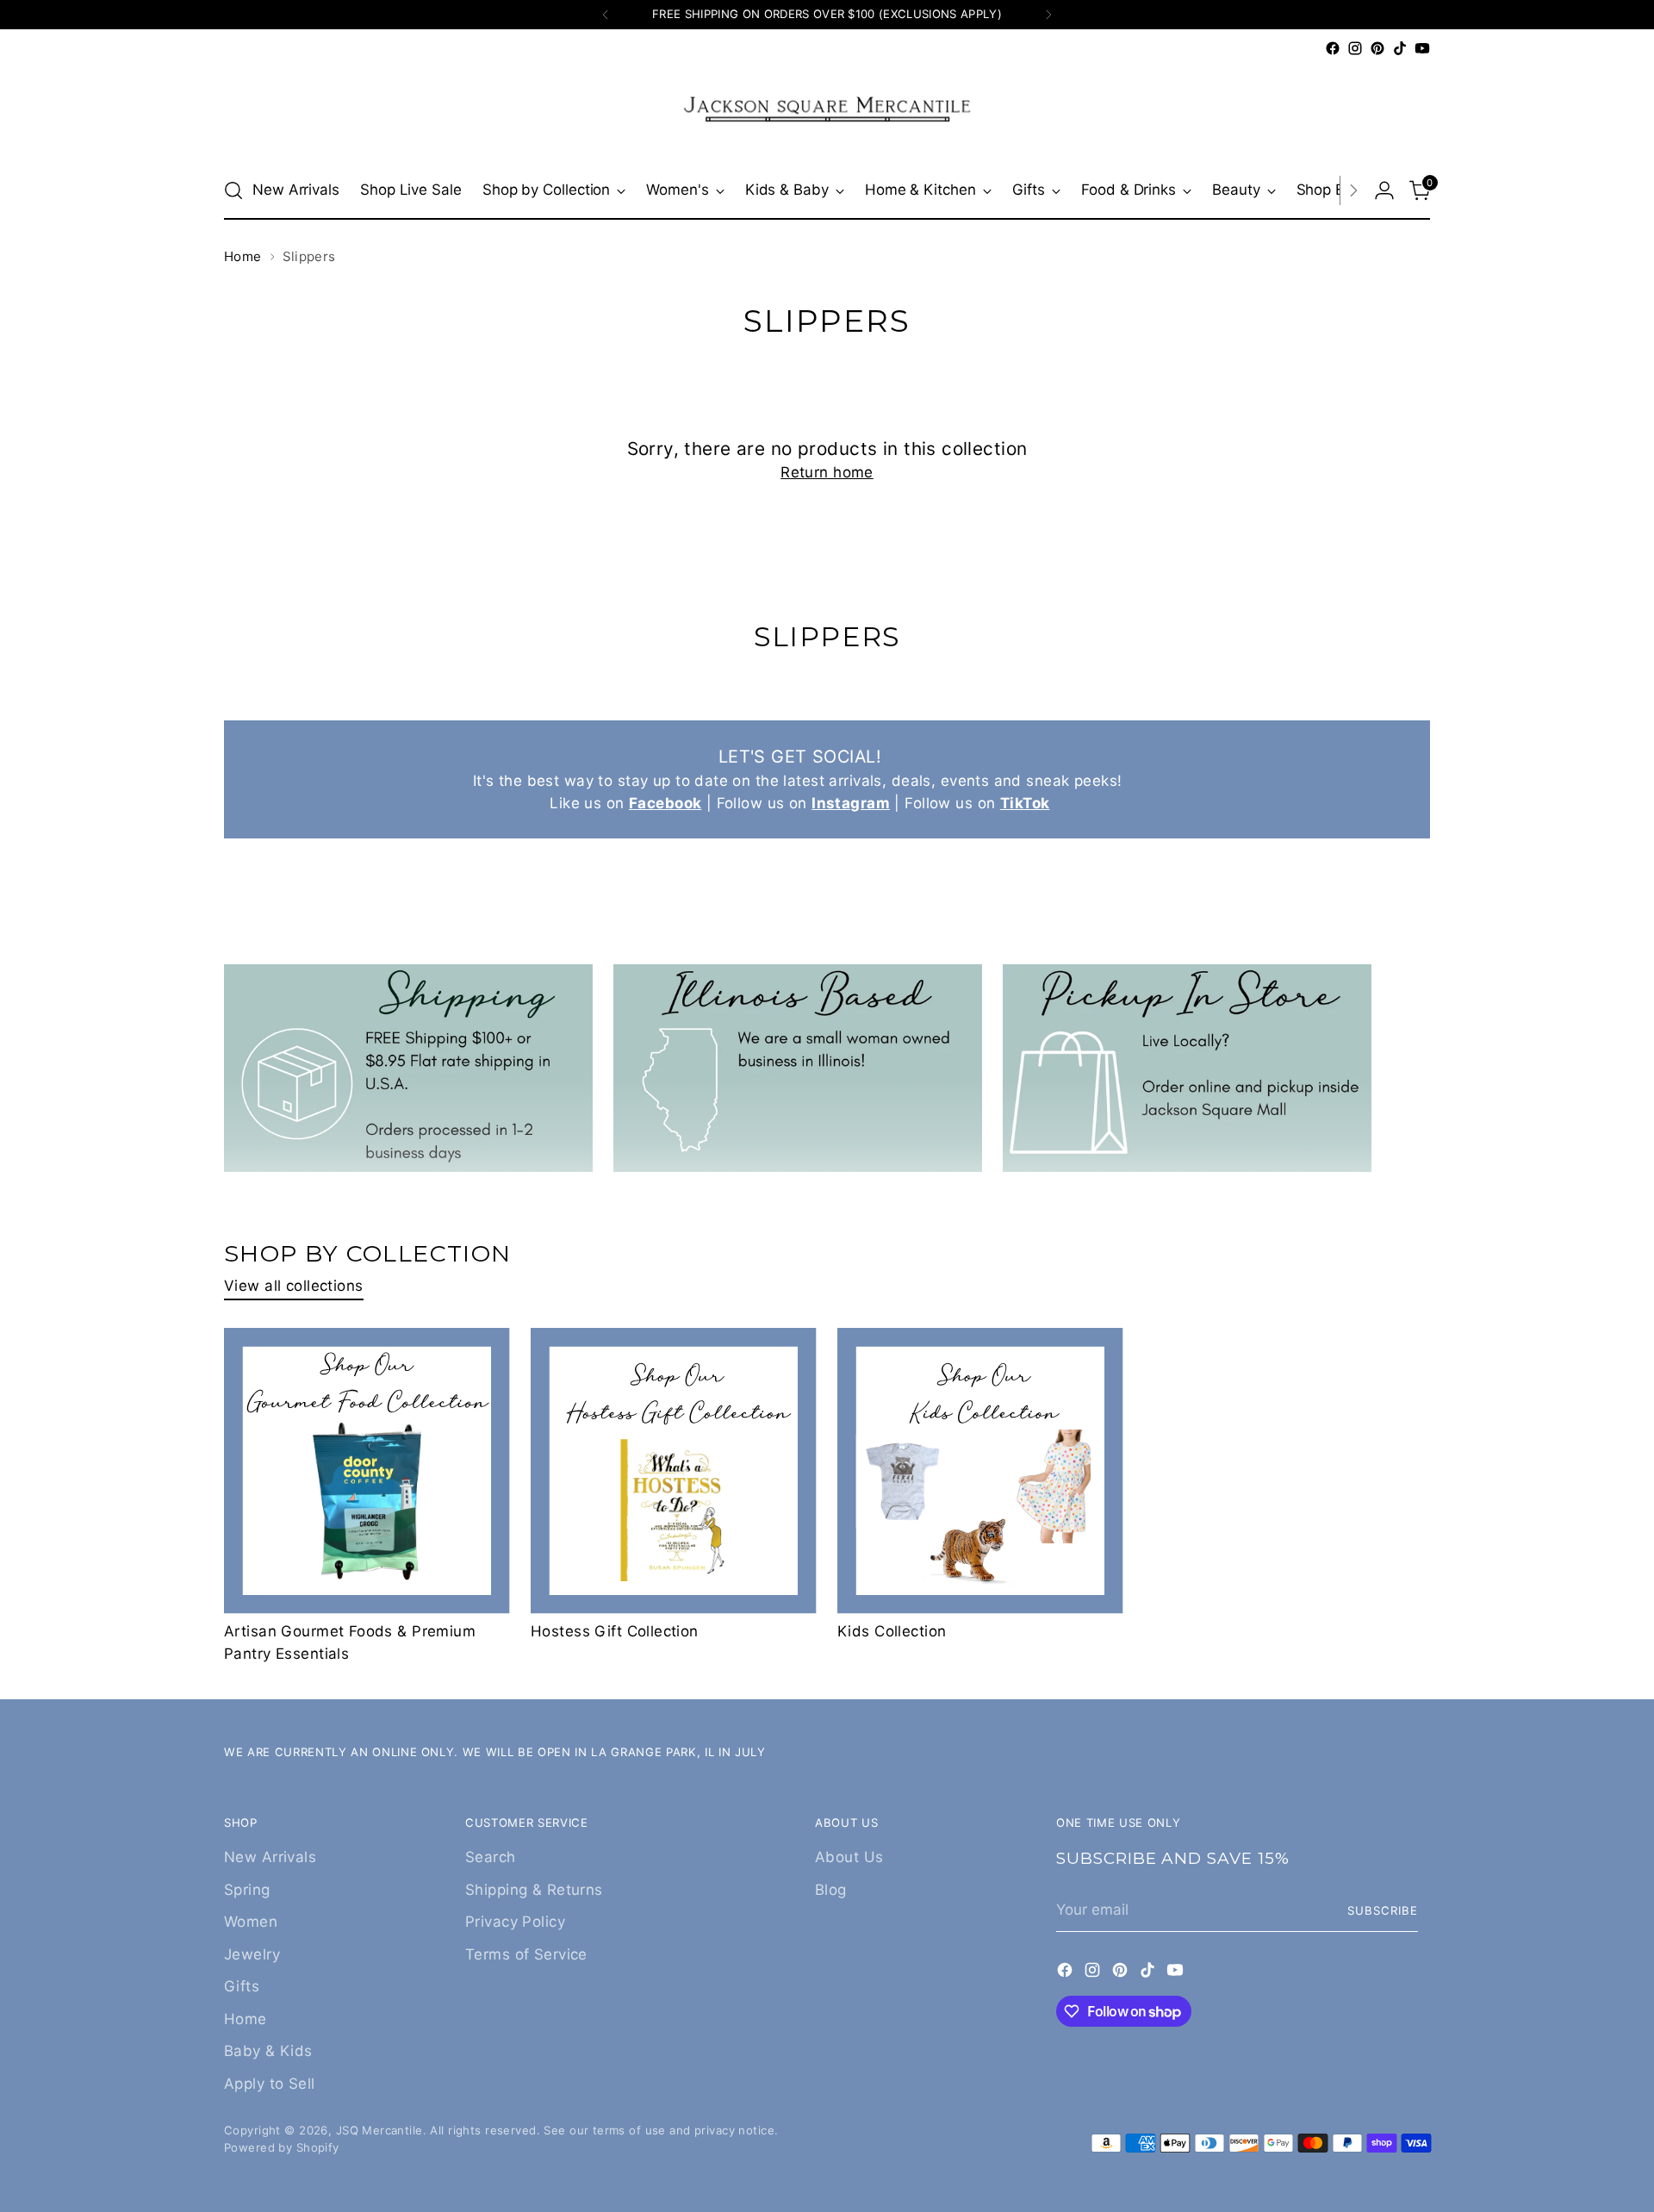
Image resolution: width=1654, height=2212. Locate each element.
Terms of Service (526, 1954)
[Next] (1048, 15)
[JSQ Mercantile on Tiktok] (1400, 48)
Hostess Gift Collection (615, 1631)
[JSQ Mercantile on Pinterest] (1377, 48)
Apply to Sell (270, 2084)
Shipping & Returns (534, 1890)
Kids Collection (892, 1631)
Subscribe (1383, 1910)
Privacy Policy (515, 1922)
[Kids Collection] (980, 1471)
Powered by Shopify (282, 2147)
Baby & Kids (268, 2051)
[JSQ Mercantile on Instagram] (1355, 48)
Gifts (242, 1986)
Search (491, 1857)
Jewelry (252, 1954)
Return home (827, 472)
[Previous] (606, 15)
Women (251, 1922)
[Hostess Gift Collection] (674, 1471)
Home (243, 256)
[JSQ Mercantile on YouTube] (1422, 48)
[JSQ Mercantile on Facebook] (1333, 48)
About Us (849, 1857)
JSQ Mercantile (379, 2130)
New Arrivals (270, 1857)
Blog (831, 1890)
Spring (247, 1890)
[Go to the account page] (1384, 190)
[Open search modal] (233, 190)
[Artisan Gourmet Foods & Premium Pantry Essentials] (367, 1471)
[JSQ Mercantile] (827, 111)
